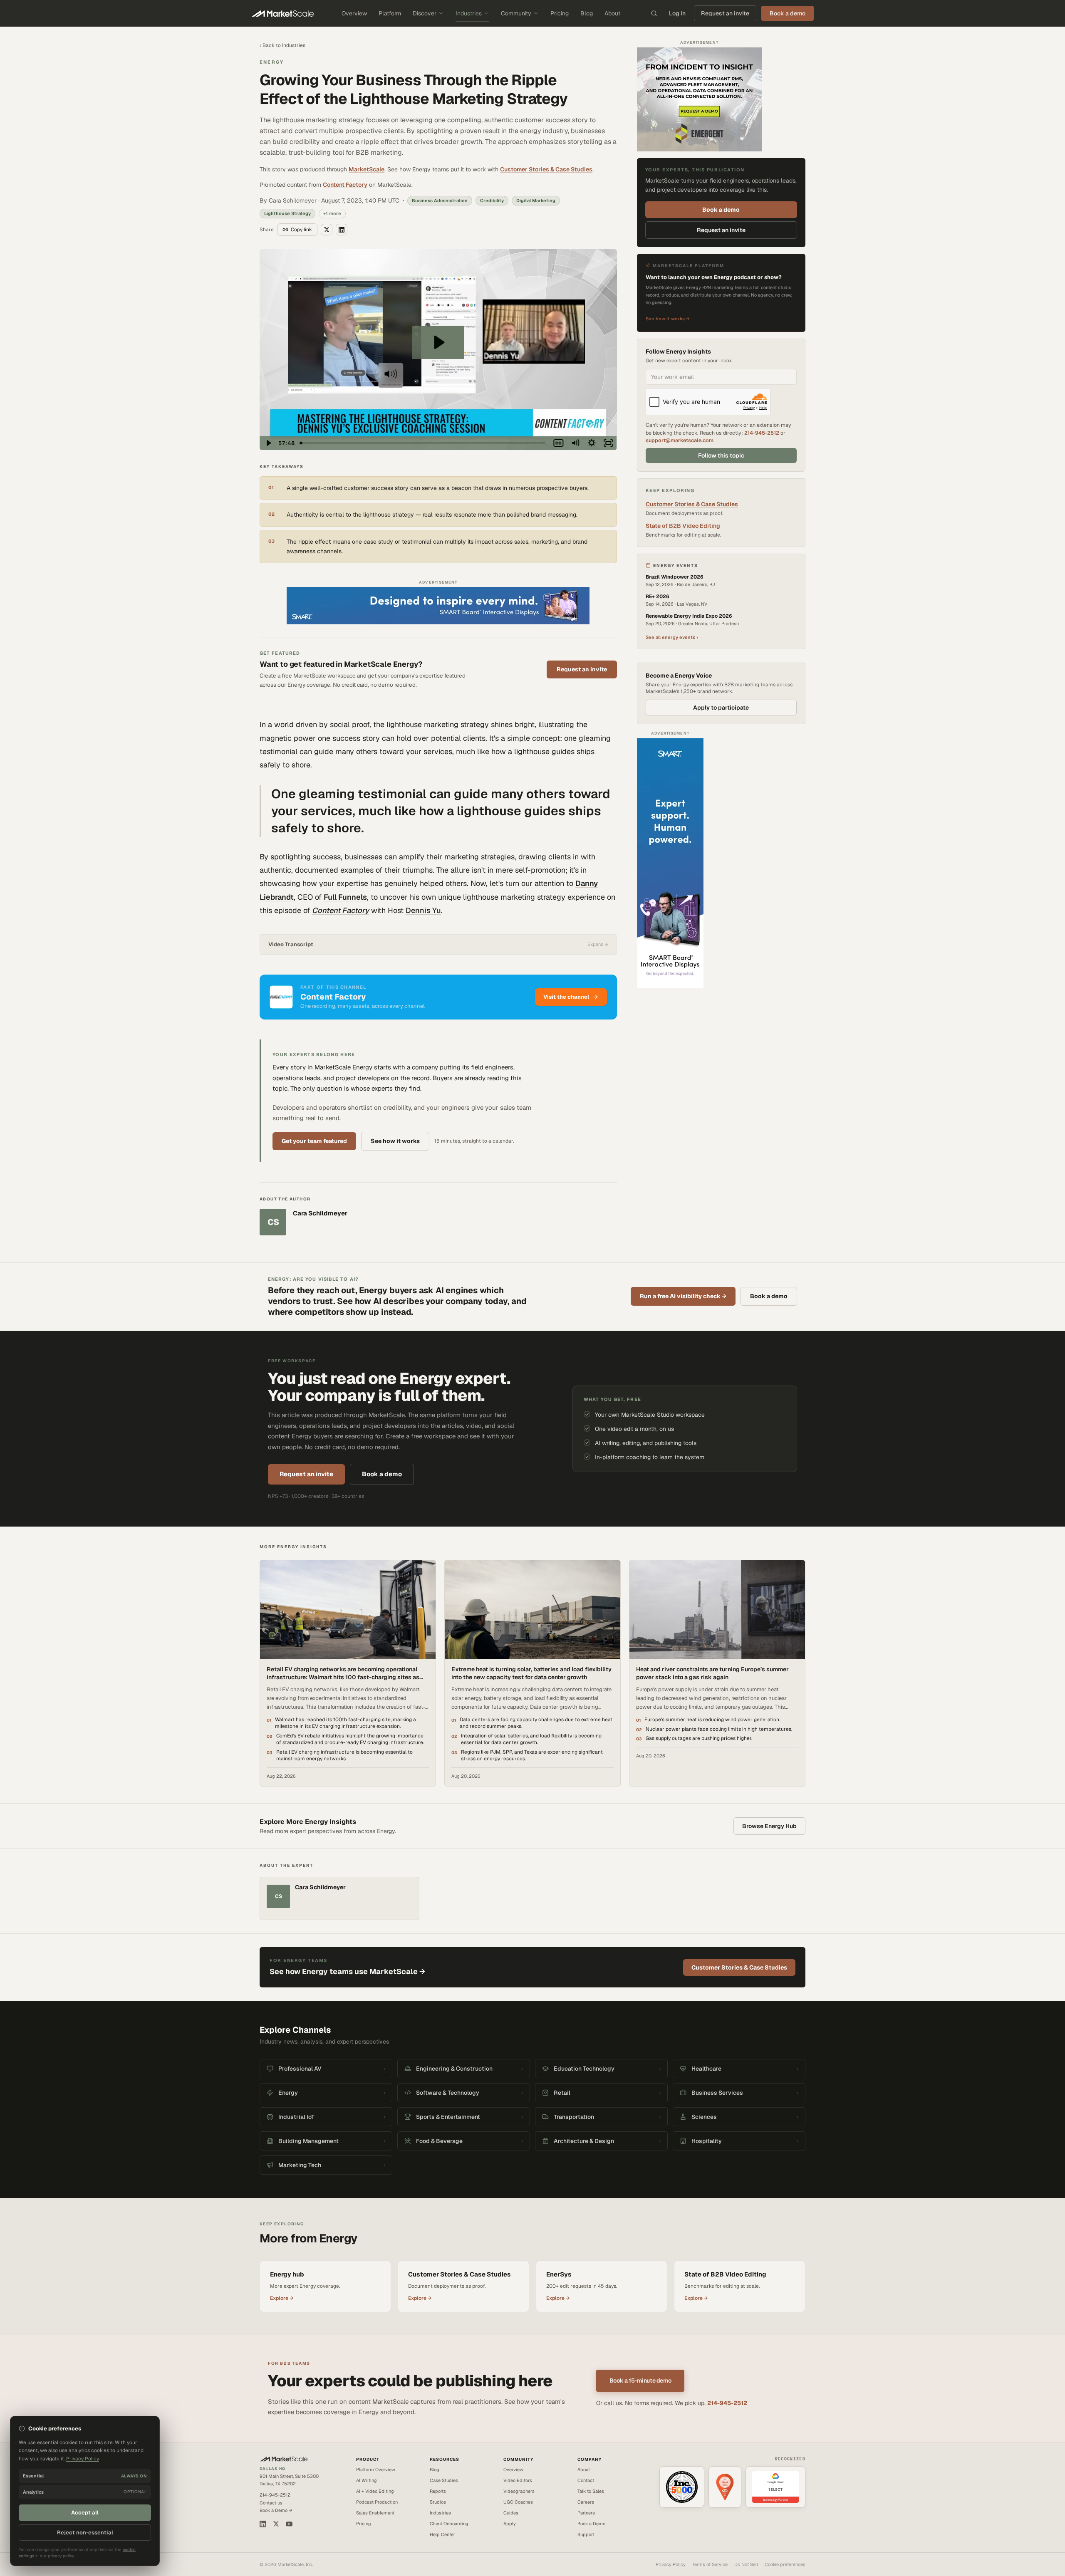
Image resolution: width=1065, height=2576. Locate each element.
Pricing (560, 13)
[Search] (654, 13)
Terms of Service (710, 2564)
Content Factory (345, 185)
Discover (425, 13)
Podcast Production (377, 2502)
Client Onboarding (449, 2524)
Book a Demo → (276, 2510)
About (612, 13)
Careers (586, 2502)
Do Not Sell (746, 2564)
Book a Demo (591, 2524)
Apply (510, 2524)
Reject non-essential (85, 2533)
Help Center (442, 2534)
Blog (587, 13)
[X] (276, 2524)
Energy (272, 62)
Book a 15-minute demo (640, 2381)
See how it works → (668, 319)
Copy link (301, 230)
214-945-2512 (762, 433)
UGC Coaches (518, 2502)
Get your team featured (314, 1141)
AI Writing (367, 2480)
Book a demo (721, 209)
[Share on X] (327, 230)
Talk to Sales (591, 2491)
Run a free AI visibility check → (683, 1296)
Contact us (271, 2503)
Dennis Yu (423, 910)
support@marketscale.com (680, 440)
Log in (677, 13)
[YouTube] (289, 2524)
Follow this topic (721, 455)
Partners (586, 2513)
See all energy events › (672, 637)
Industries (469, 13)
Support (586, 2534)
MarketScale (367, 169)
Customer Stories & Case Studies (546, 169)
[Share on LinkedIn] (342, 230)
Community (516, 13)
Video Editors (518, 2480)
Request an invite (725, 13)
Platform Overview (376, 2470)
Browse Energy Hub (769, 1826)
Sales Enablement (375, 2513)
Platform (390, 13)
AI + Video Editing (375, 2491)
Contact (586, 2480)
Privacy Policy (671, 2564)
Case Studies (444, 2480)
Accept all (85, 2513)
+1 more (332, 213)
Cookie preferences (785, 2564)
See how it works (395, 1141)
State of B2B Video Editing (683, 526)
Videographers (519, 2491)
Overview (354, 13)
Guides (511, 2513)
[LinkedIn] (263, 2524)
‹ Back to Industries (282, 45)
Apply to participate (721, 708)
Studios (438, 2502)
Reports (438, 2491)
